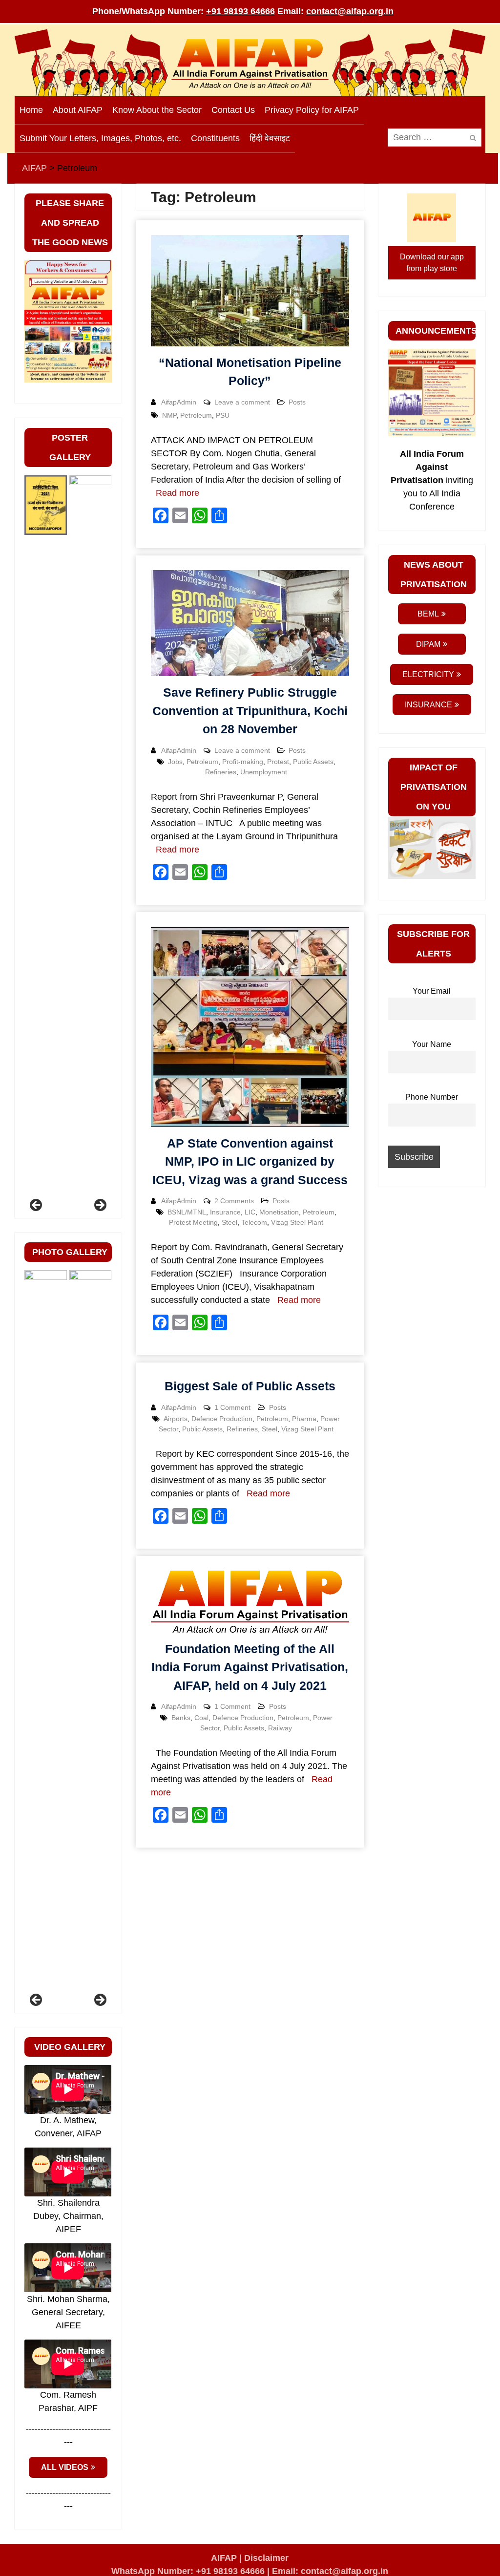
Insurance (225, 1212)
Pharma (304, 1419)
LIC (250, 1212)
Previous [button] (37, 1206)
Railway (280, 1728)
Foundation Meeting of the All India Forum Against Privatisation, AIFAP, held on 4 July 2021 (250, 1667)
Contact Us (233, 110)
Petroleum (196, 415)
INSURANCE (428, 705)
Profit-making (243, 762)
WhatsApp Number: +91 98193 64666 (188, 2571)
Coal (201, 1718)
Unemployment (264, 772)
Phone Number (432, 1097)
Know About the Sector (157, 110)
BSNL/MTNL (187, 1212)
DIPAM (428, 644)
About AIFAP (78, 110)
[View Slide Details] (46, 842)
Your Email (432, 991)
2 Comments (234, 1201)
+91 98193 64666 (240, 11)
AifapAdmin (179, 402)
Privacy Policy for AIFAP (312, 110)
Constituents (215, 138)
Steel (229, 1222)
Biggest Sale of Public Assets (250, 1386)
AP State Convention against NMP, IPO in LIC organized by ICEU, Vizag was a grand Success (250, 1161)
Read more (177, 493)
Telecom (254, 1222)
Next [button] (100, 1206)
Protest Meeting (193, 1222)
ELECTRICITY (428, 674)
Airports (176, 1419)
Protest (278, 762)
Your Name (432, 1044)
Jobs (175, 762)
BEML (428, 614)
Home (31, 110)
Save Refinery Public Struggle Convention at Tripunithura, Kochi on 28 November (250, 711)
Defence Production (222, 1419)
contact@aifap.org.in (350, 11)
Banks (181, 1718)
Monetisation (279, 1212)
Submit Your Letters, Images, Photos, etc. (100, 138)
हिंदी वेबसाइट (270, 138)
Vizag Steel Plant (297, 1222)
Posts (297, 402)
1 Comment (232, 1407)
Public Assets (313, 762)
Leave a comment (242, 402)
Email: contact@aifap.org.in (330, 2571)
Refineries (221, 772)
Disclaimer (266, 2558)
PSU (223, 415)
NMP (169, 415)
